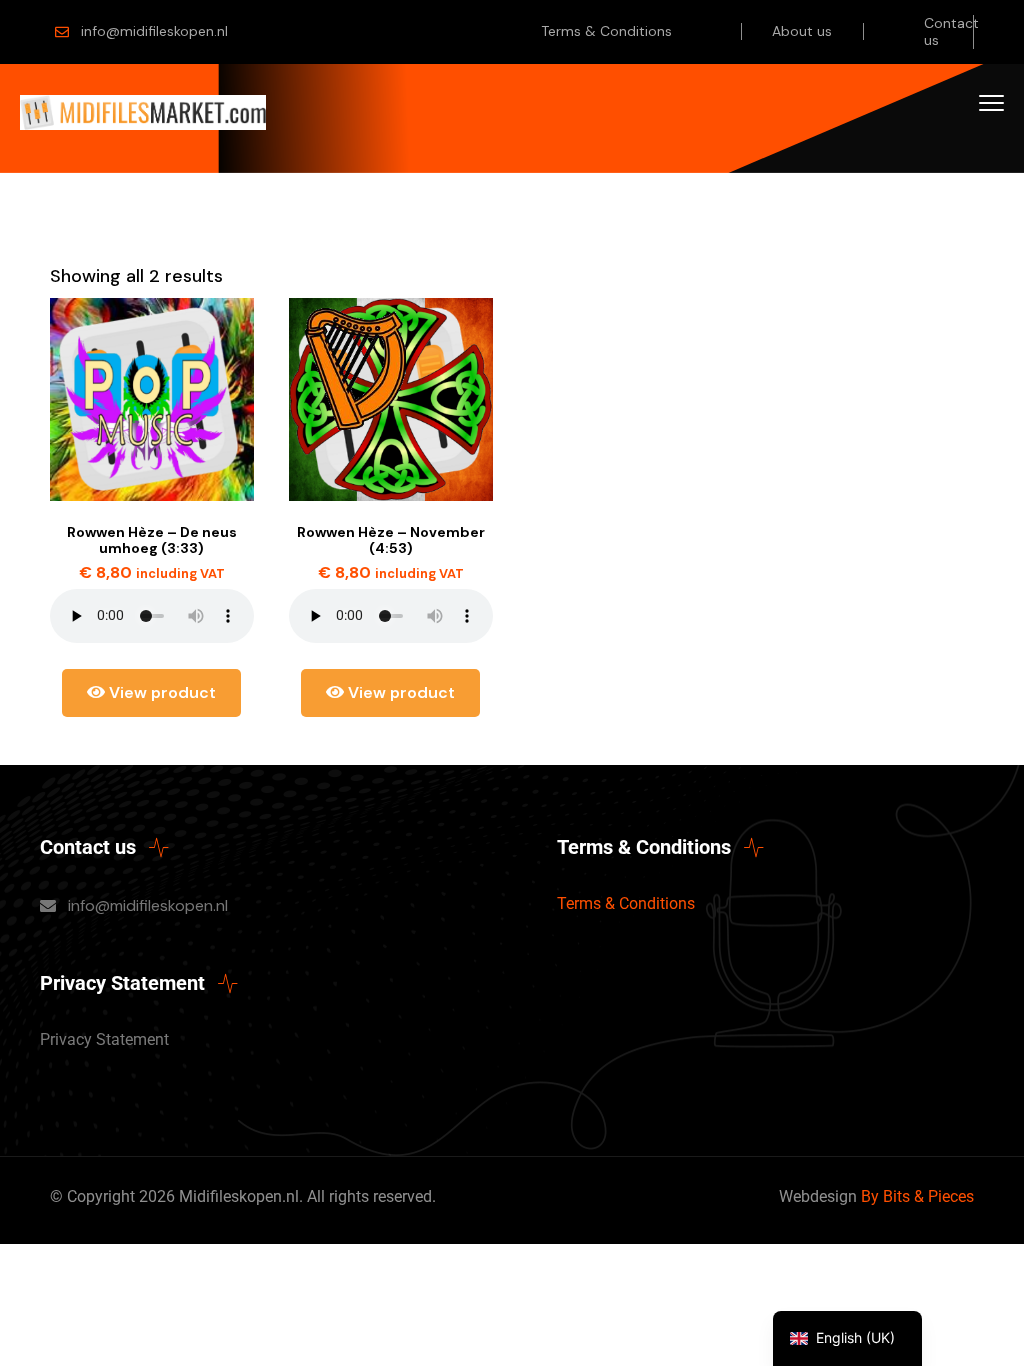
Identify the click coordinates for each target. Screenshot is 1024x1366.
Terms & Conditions (606, 31)
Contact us (951, 31)
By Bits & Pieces (917, 1196)
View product (160, 692)
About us (802, 31)
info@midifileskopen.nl (154, 31)
